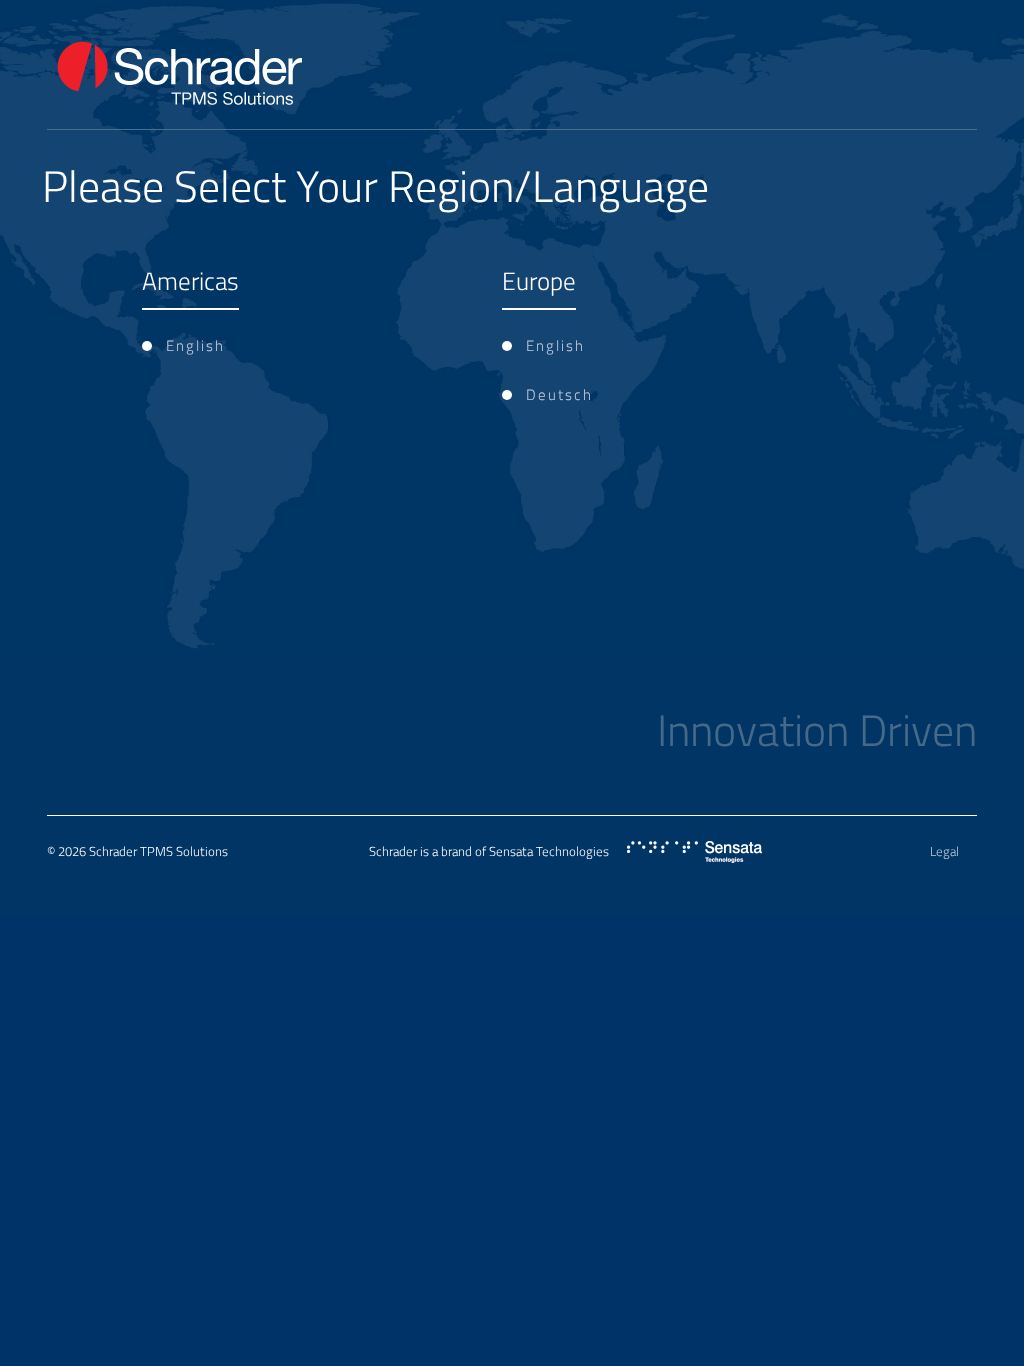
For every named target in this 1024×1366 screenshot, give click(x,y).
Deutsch (559, 394)
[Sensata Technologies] (694, 852)
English (195, 345)
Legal (944, 851)
